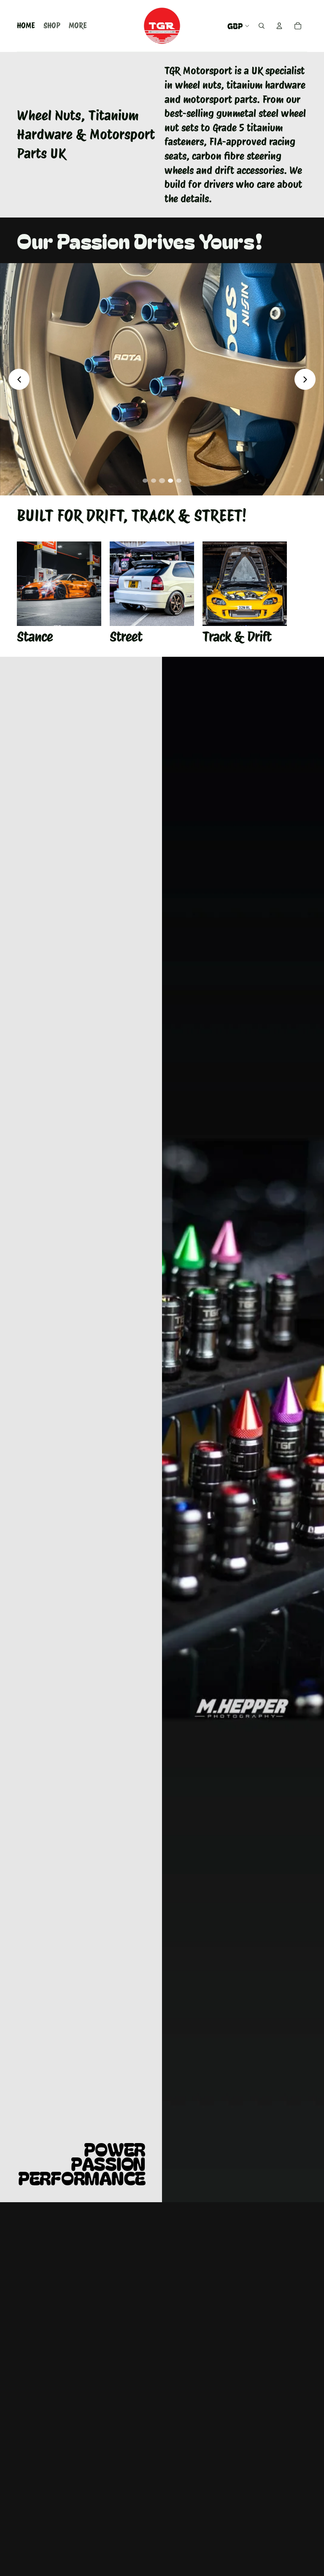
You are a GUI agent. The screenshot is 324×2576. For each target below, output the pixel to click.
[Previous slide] (19, 379)
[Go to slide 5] (179, 481)
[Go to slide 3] (162, 481)
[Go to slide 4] (170, 481)
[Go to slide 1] (145, 481)
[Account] (279, 26)
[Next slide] (305, 379)
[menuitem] (78, 26)
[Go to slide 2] (154, 481)
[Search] (262, 26)
